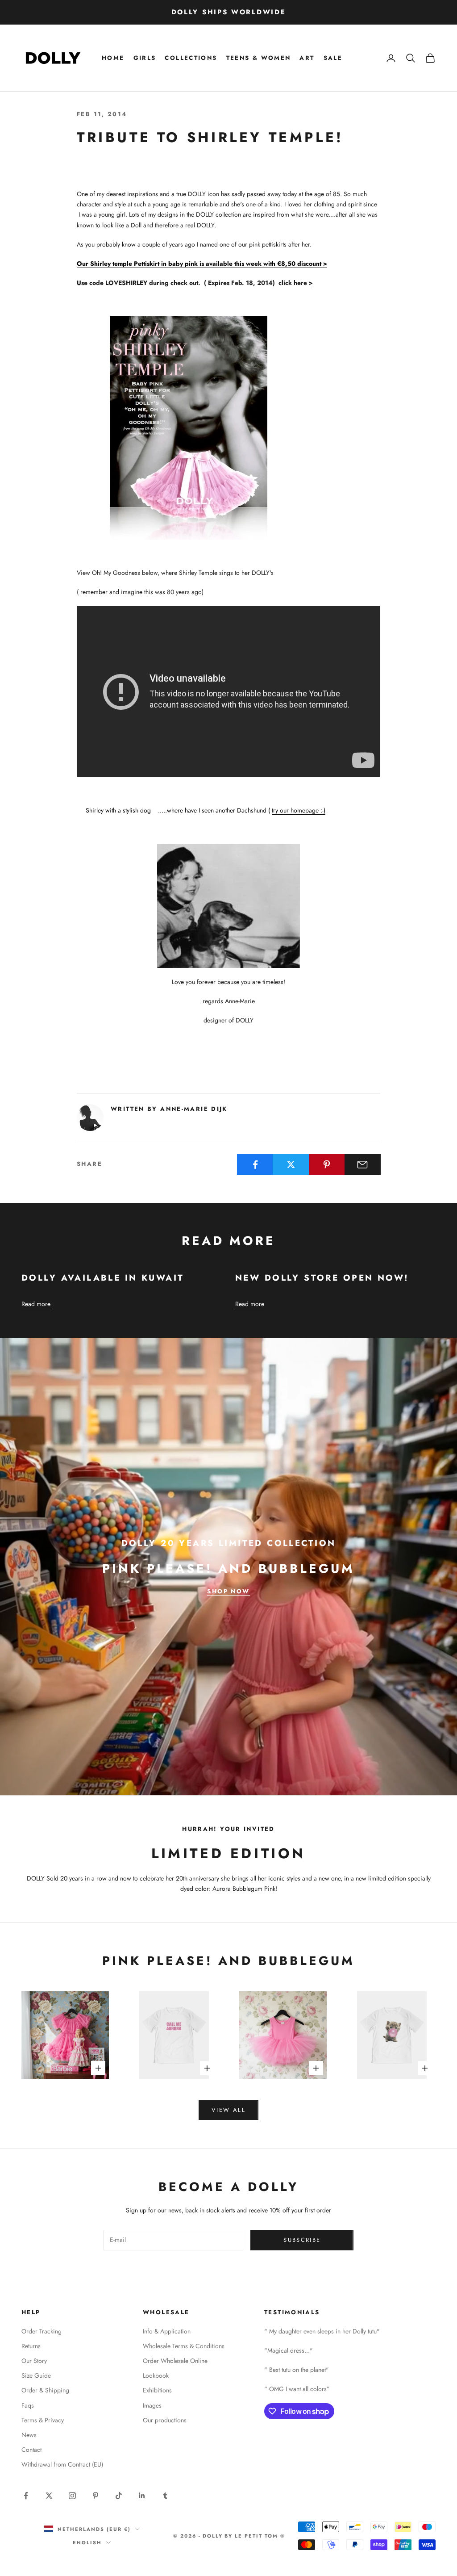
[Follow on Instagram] (72, 2496)
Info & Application (167, 2331)
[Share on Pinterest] (327, 1164)
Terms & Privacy (43, 2420)
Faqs (28, 2405)
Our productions (165, 2420)
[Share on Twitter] (291, 1164)
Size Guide (36, 2375)
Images (152, 2405)
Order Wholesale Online (175, 2361)
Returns (31, 2346)
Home (113, 58)
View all (228, 2110)
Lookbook (156, 2375)
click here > (296, 283)
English (87, 2542)
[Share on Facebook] (255, 1164)
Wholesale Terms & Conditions (184, 2346)
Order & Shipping (45, 2390)
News (29, 2435)
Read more (36, 1304)
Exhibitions (157, 2390)
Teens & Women (259, 58)
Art (307, 58)
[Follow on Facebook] (26, 2496)
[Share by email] (363, 1164)
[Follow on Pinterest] (96, 2496)
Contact (31, 2450)
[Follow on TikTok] (119, 2496)
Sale (333, 58)
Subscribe (302, 2240)
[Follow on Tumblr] (165, 2496)
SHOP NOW (228, 1591)
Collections (191, 58)
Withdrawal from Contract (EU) (62, 2464)
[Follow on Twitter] (49, 2496)
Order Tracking (42, 2331)
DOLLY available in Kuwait (103, 1278)
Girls (145, 58)
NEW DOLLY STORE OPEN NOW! (322, 1278)
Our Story (34, 2361)
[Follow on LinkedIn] (142, 2496)
